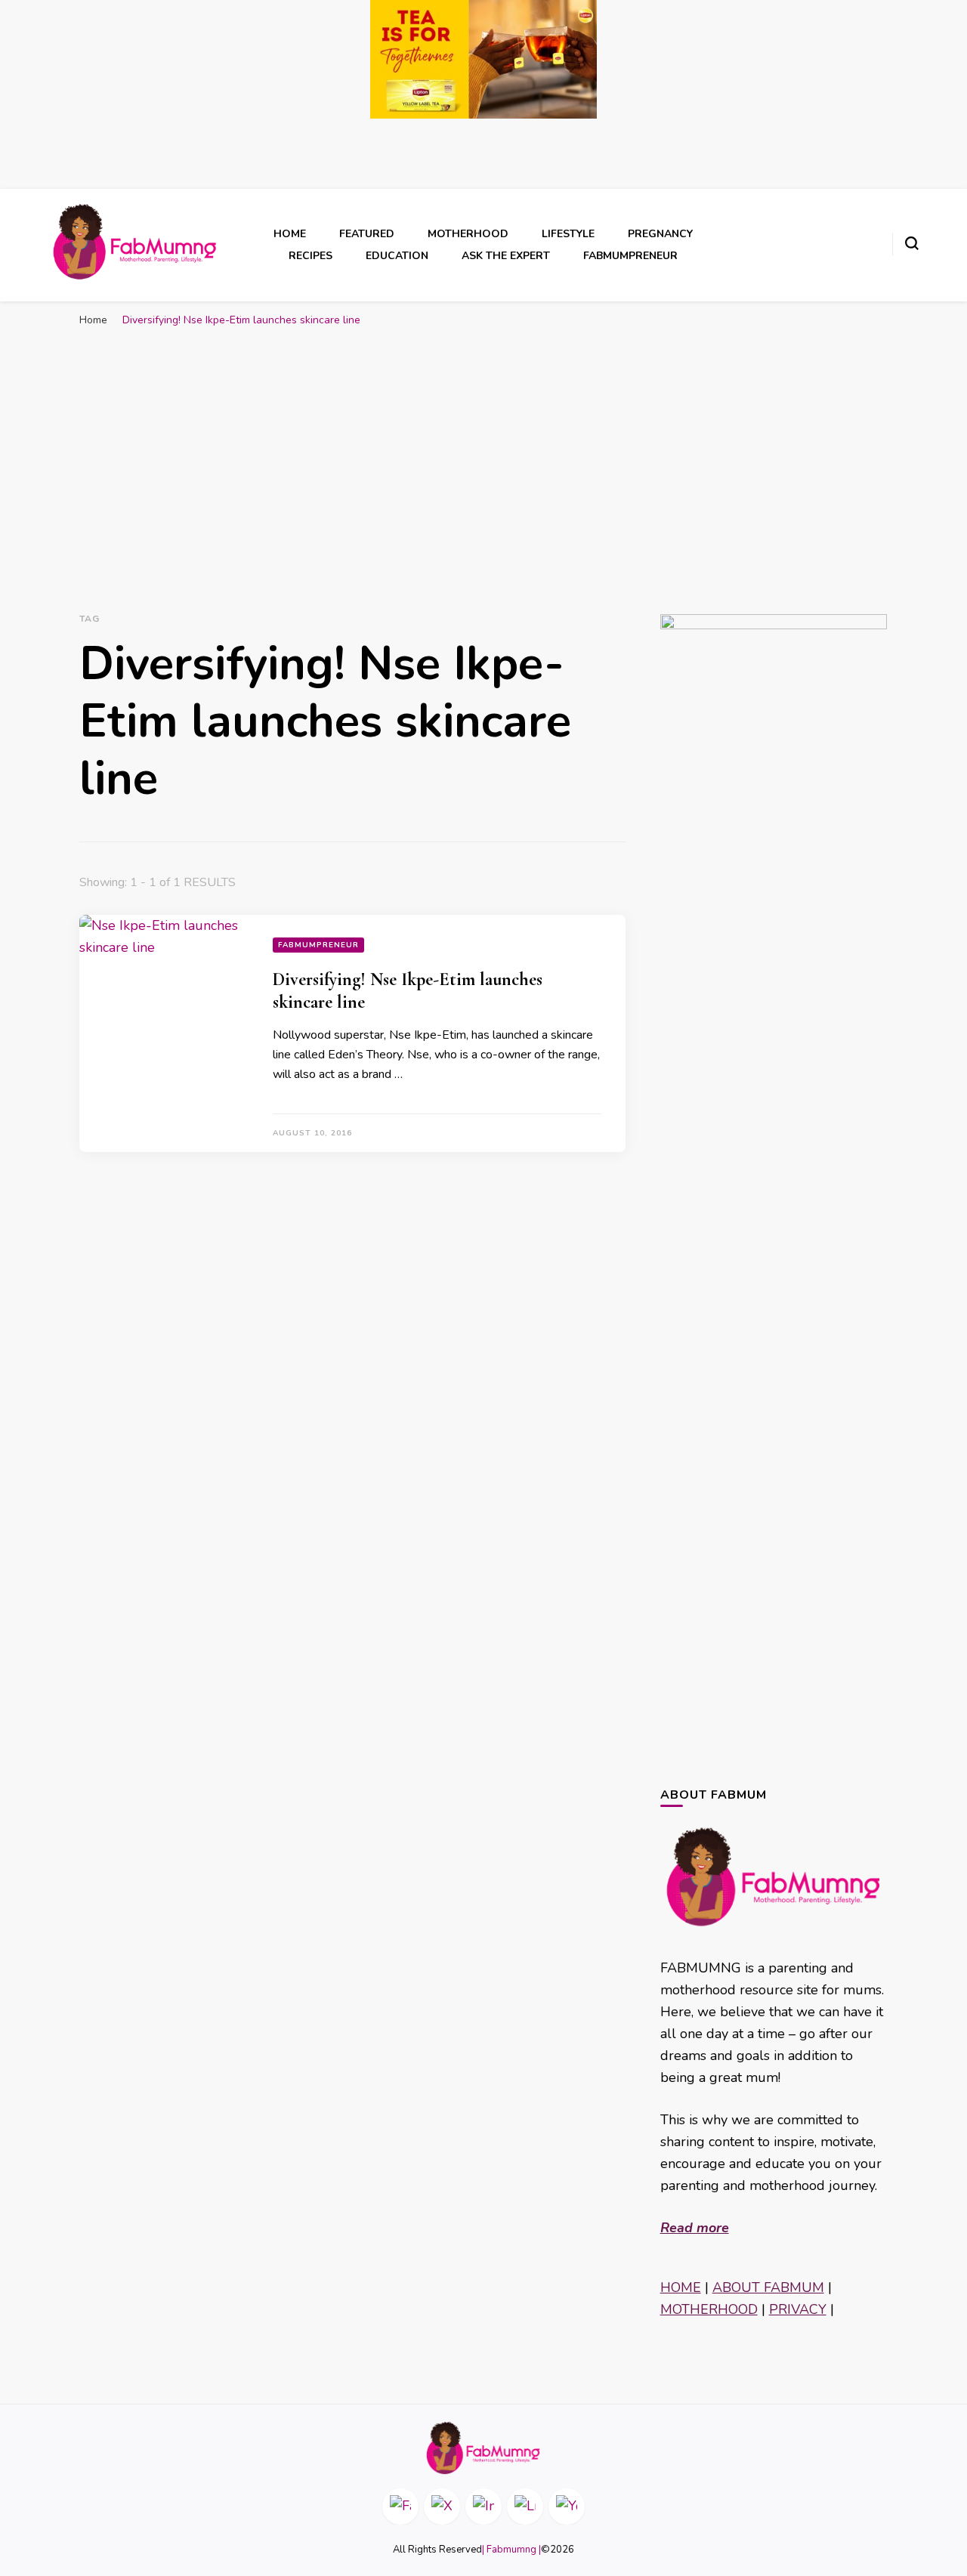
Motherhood (468, 234)
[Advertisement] (483, 448)
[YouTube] (567, 2507)
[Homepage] (483, 2448)
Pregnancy (660, 234)
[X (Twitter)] (442, 2507)
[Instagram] (483, 2507)
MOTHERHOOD (709, 2309)
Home (290, 234)
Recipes (310, 256)
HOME (681, 2287)
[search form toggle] (912, 243)
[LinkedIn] (525, 2507)
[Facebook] (400, 2507)
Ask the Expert (506, 256)
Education (397, 256)
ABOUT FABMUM (768, 2287)
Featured (367, 234)
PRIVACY (798, 2309)
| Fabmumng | (511, 2550)
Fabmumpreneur (630, 256)
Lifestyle (568, 234)
